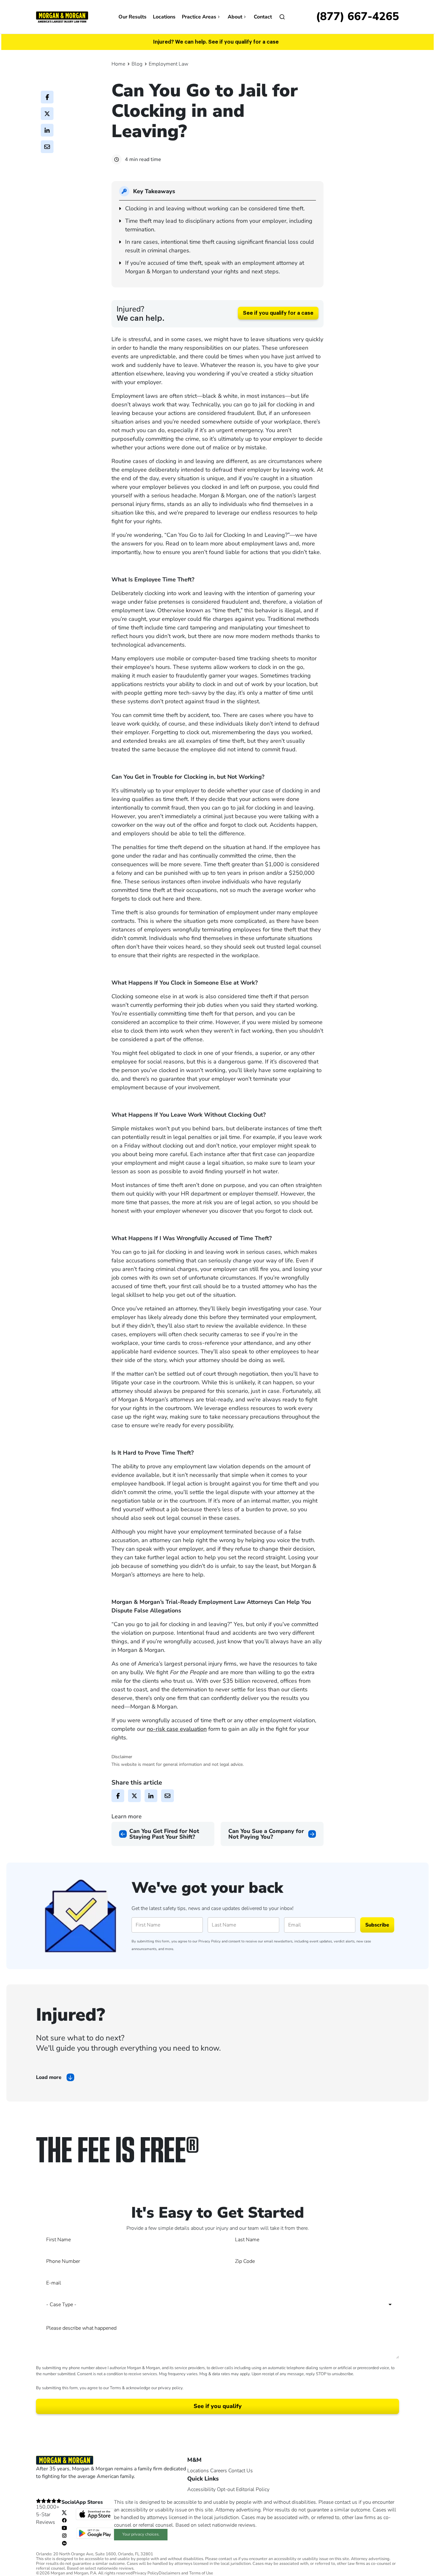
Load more (49, 2077)
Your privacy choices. (141, 2534)
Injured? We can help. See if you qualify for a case (216, 42)
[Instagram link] (64, 2535)
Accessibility (201, 2489)
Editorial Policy (253, 2489)
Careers (219, 2471)
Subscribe (377, 1925)
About (235, 17)
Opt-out (226, 2489)
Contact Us (241, 2471)
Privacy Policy (210, 1941)
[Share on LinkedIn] (47, 130)
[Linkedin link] (64, 2543)
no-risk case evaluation (177, 1729)
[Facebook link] (64, 2520)
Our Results (132, 17)
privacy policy (170, 2388)
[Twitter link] (64, 2512)
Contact (263, 17)
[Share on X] (47, 114)
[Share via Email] (47, 147)
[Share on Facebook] (47, 97)
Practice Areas (199, 17)
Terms (115, 2388)
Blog (137, 64)
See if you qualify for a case (278, 313)
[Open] (282, 17)
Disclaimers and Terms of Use (186, 2573)
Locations (164, 17)
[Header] (62, 17)
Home (118, 64)
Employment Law (168, 64)
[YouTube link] (64, 2528)
